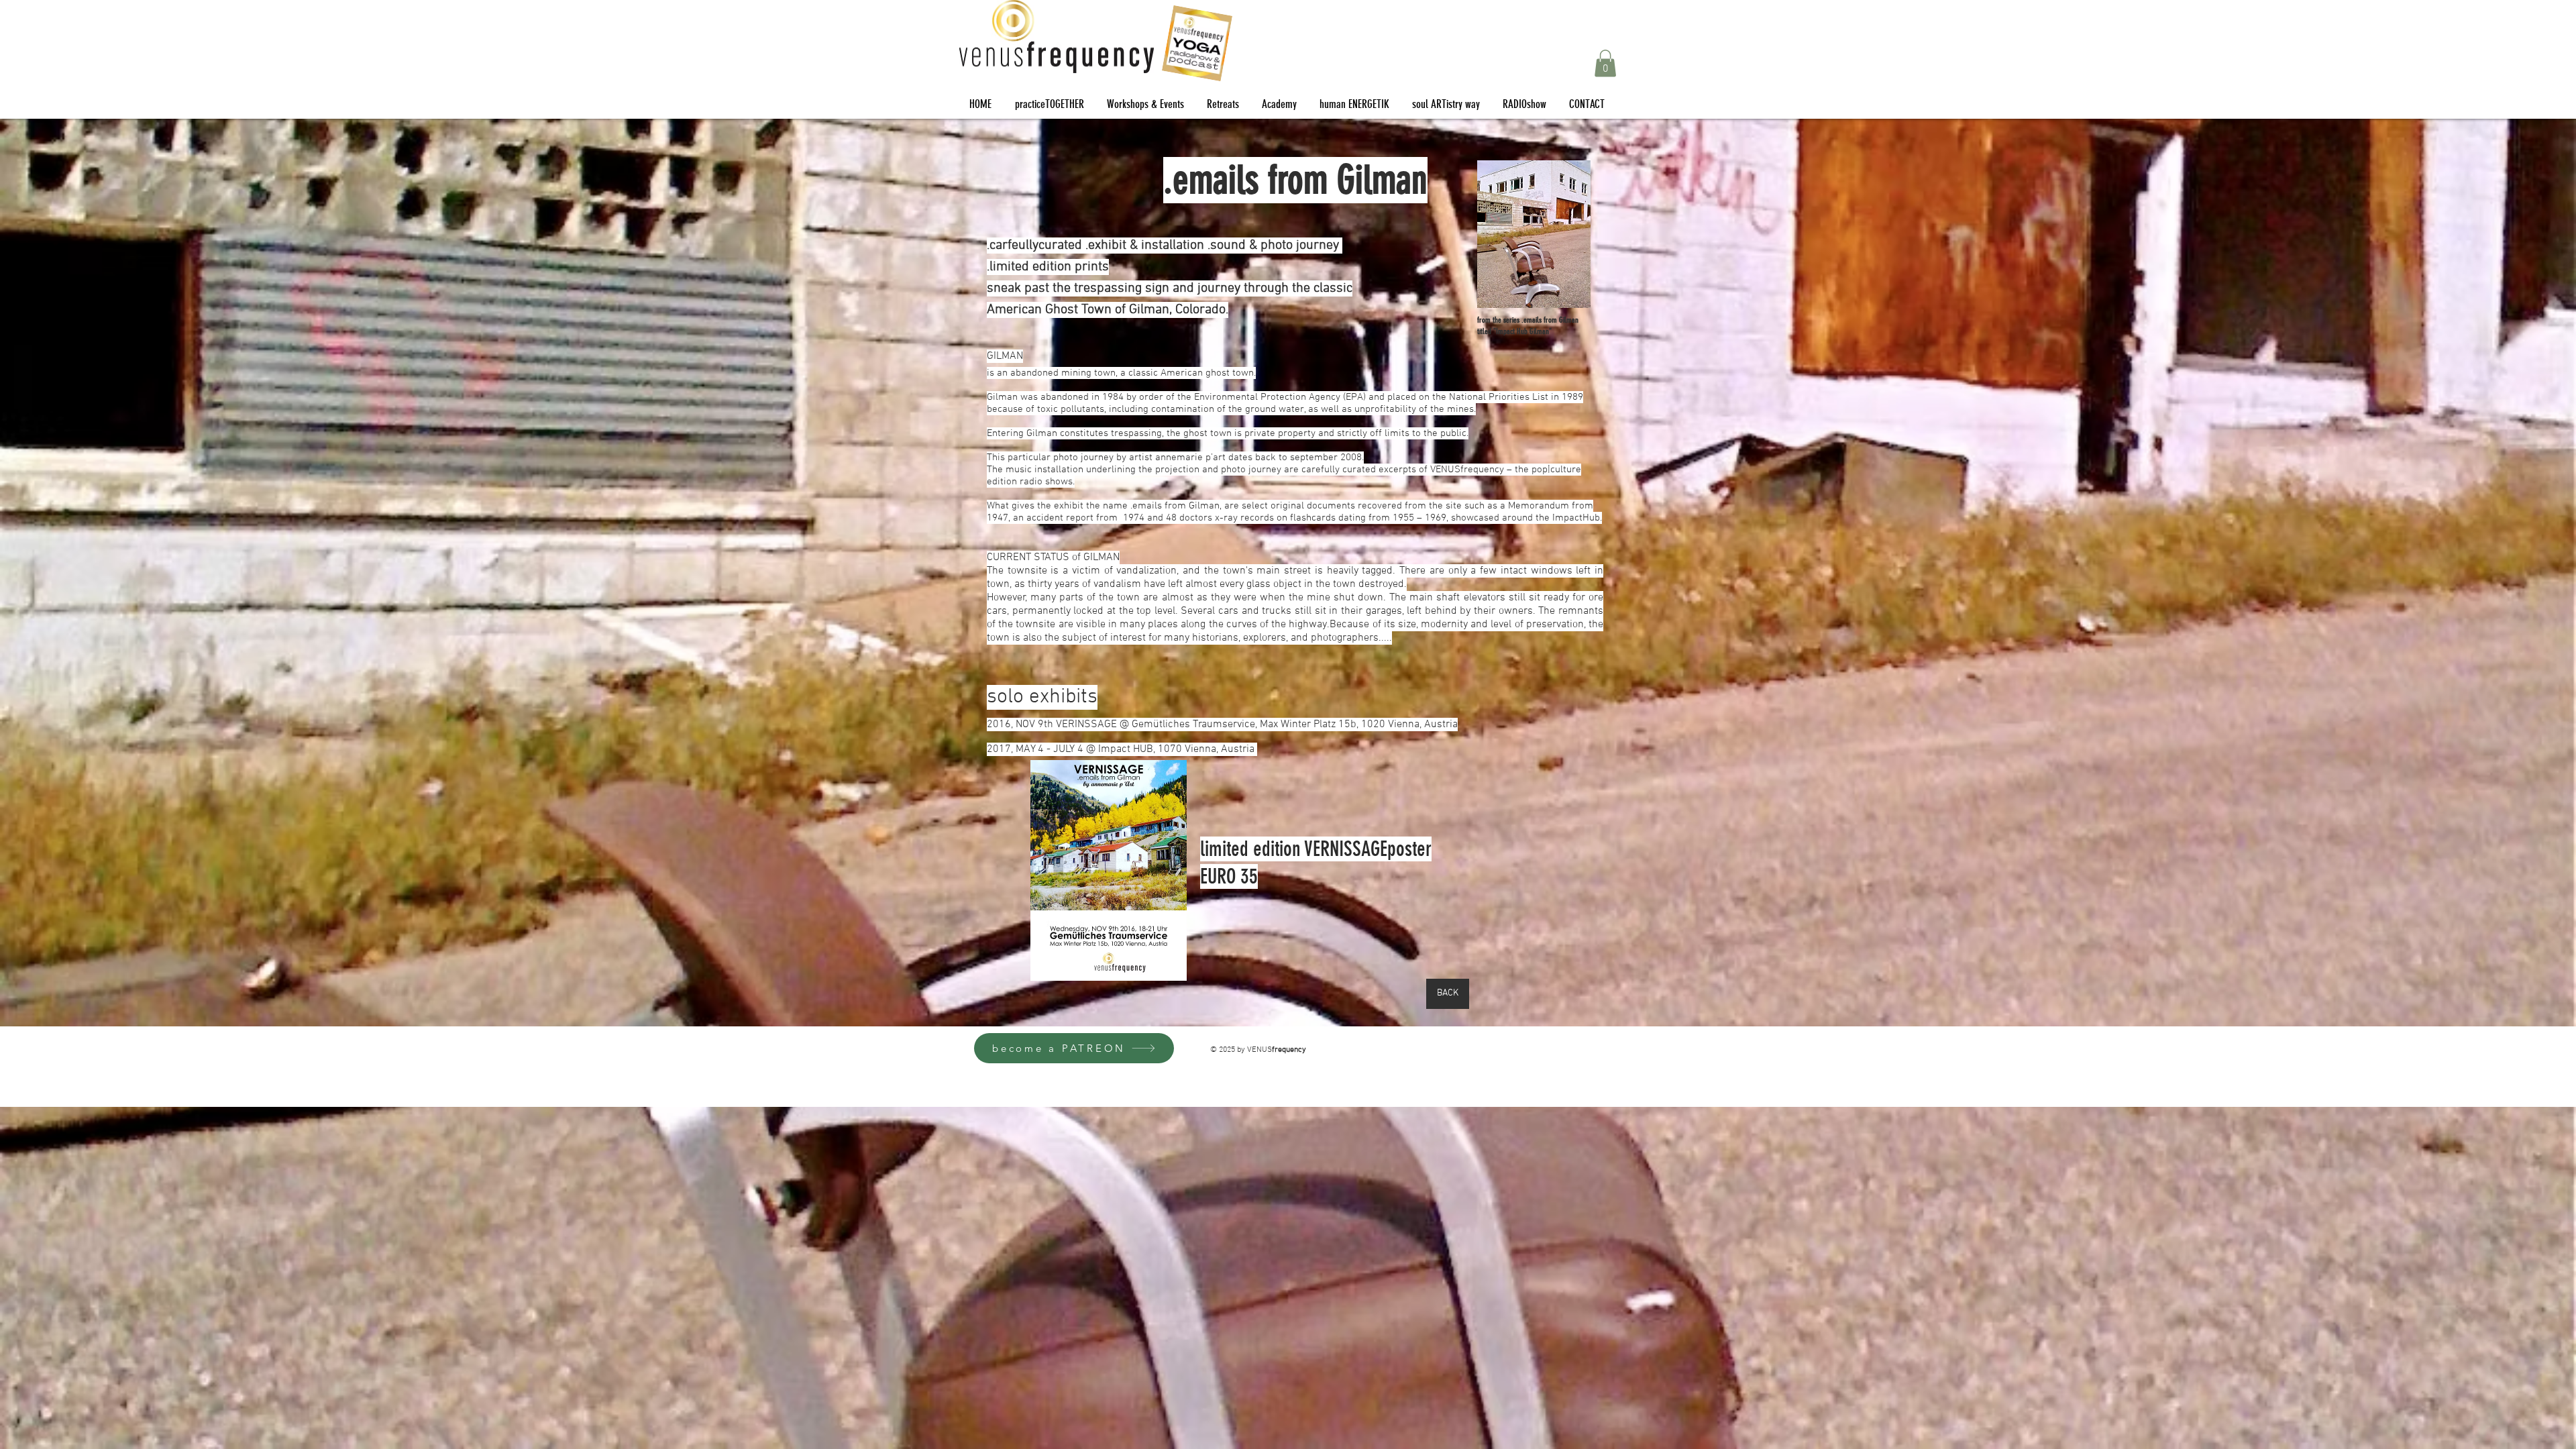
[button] (1605, 63)
